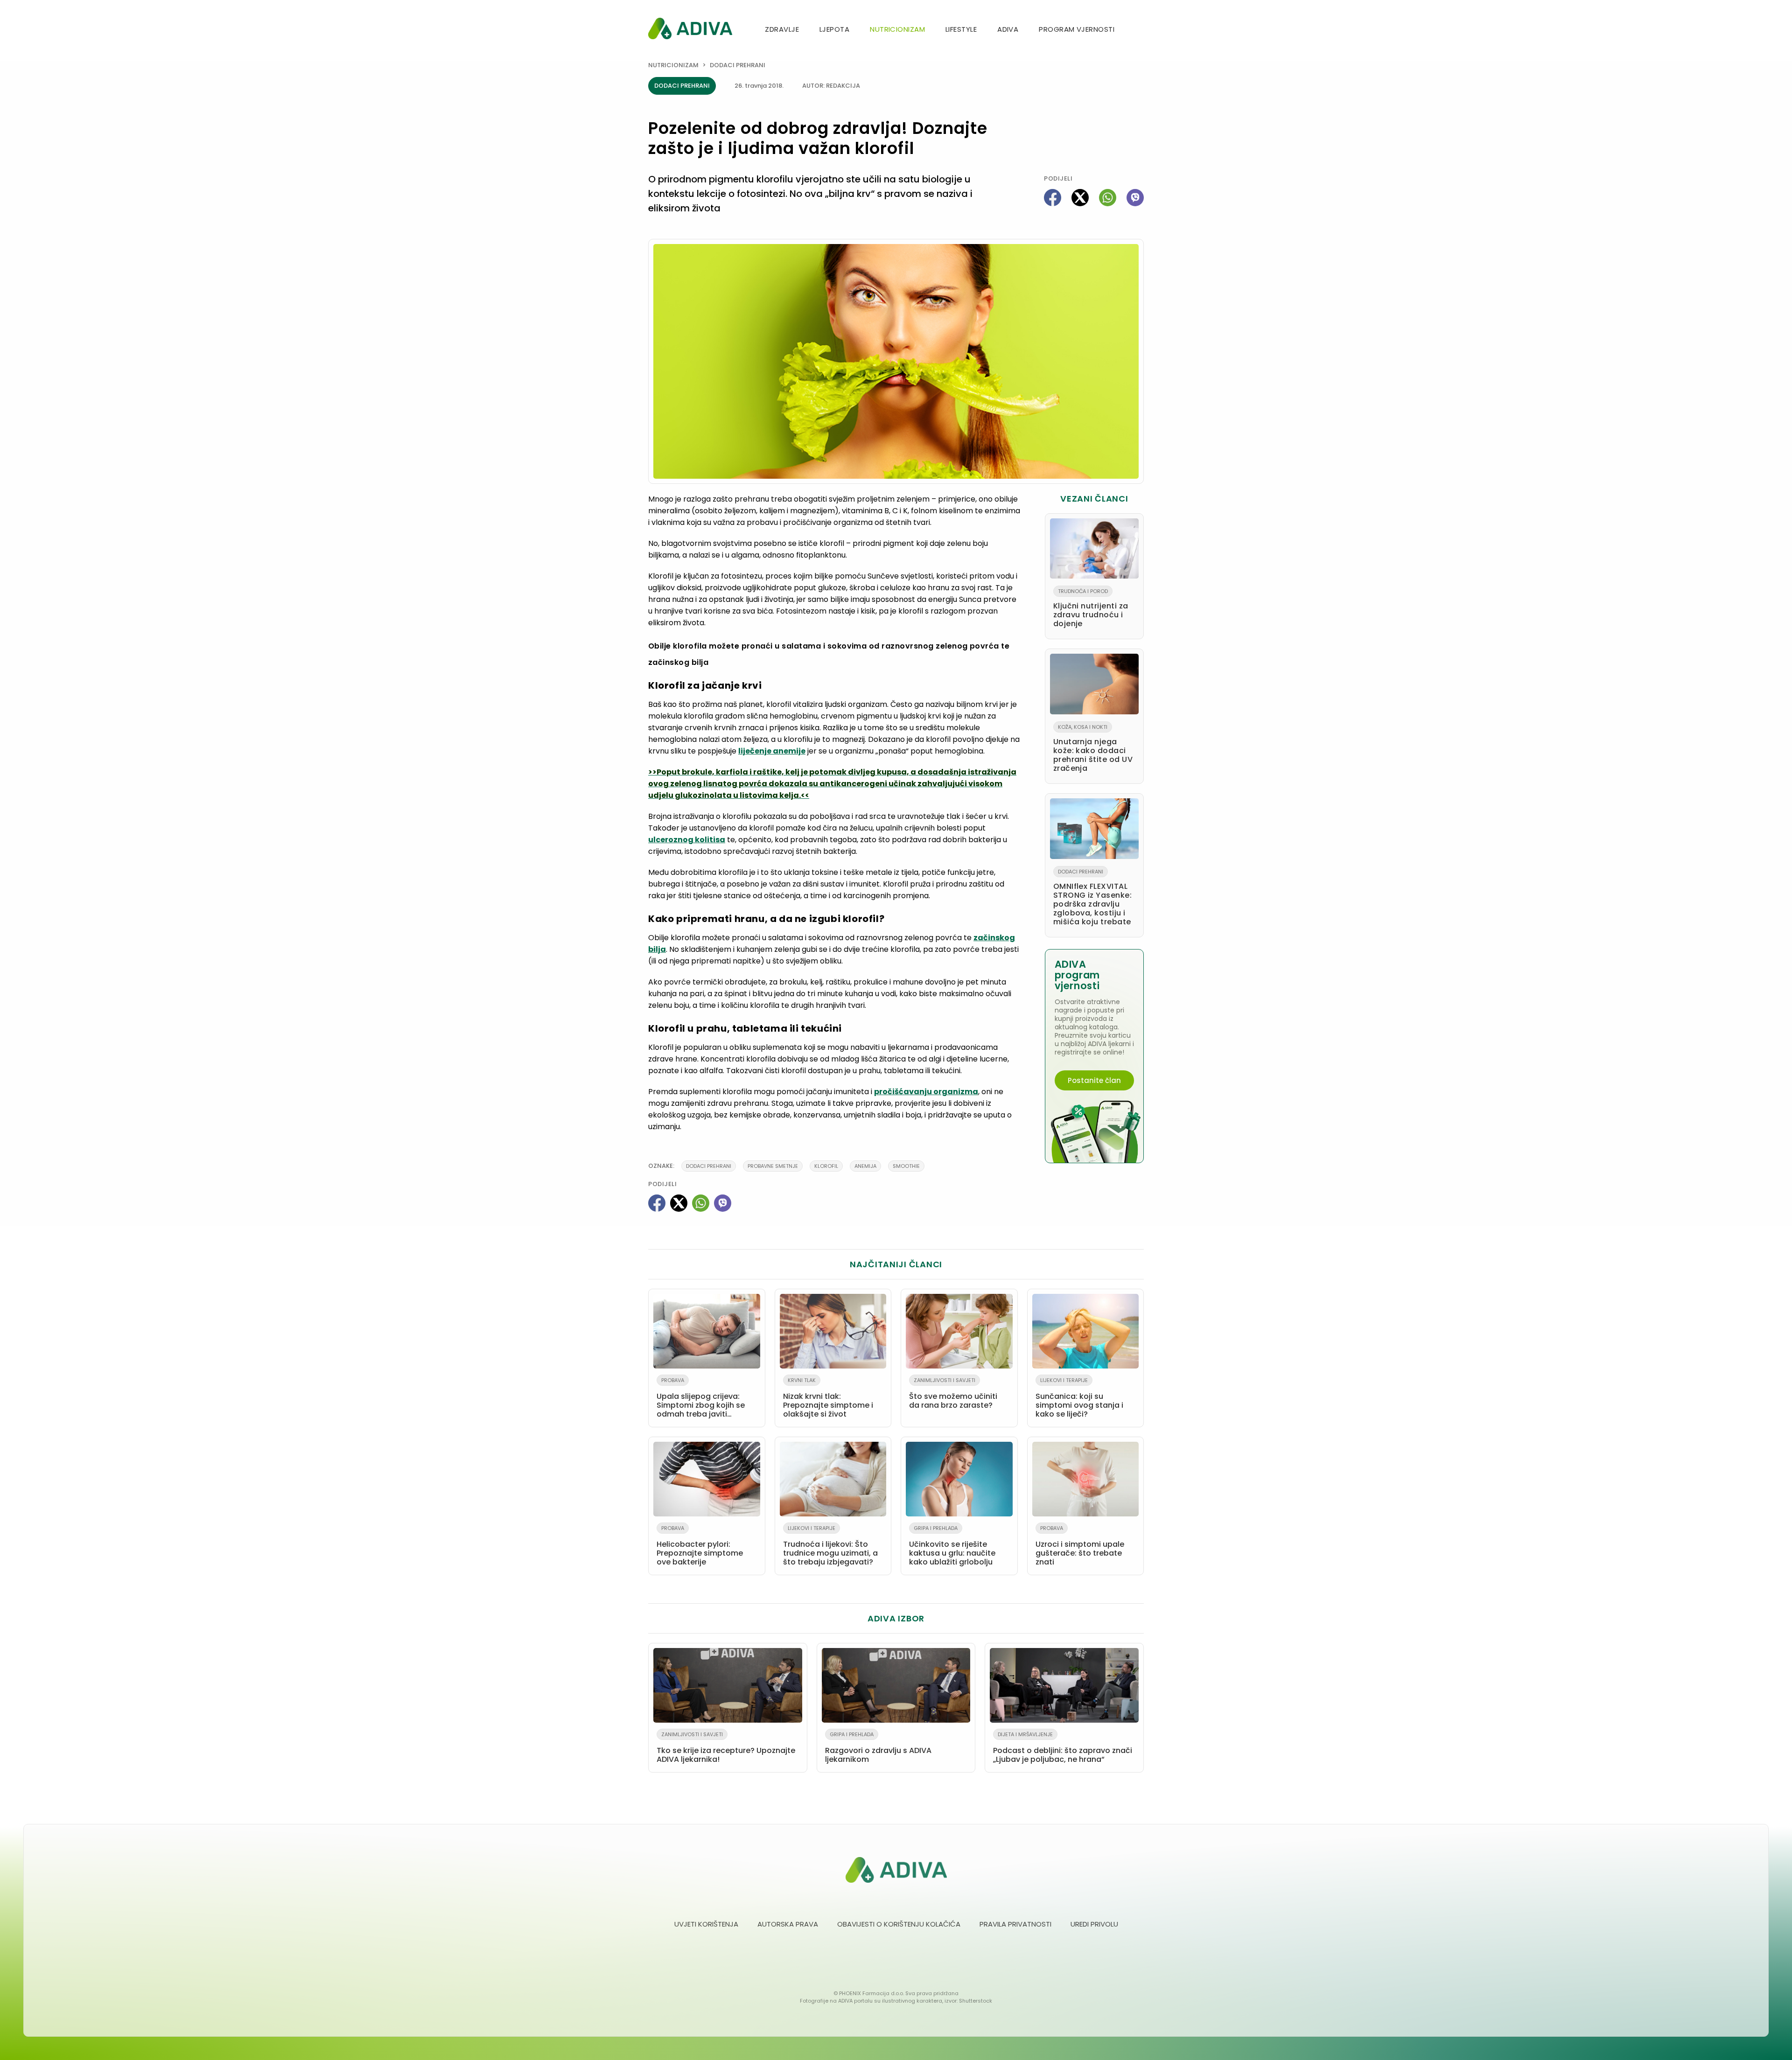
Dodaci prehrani (738, 65)
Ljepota (834, 29)
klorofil (826, 1166)
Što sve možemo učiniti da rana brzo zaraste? (953, 1393)
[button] (1140, 30)
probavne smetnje (773, 1166)
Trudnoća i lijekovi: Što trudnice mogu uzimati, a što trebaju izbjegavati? (830, 1546)
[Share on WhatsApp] (1108, 198)
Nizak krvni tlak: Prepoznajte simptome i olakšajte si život (828, 1398)
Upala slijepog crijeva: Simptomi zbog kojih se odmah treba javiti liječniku (701, 1399)
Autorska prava (788, 1924)
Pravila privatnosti (1015, 1924)
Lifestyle (961, 29)
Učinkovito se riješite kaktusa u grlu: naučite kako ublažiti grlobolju (952, 1546)
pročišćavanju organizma (926, 1092)
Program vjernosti (1077, 29)
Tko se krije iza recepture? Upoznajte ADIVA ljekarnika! (726, 1748)
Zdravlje (782, 29)
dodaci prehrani (709, 1166)
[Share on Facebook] (1053, 198)
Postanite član (1094, 1080)
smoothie (906, 1166)
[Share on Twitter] (1080, 198)
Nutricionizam (897, 29)
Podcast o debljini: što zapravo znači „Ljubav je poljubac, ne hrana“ (1063, 1748)
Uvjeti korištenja (706, 1924)
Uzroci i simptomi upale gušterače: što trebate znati (1080, 1546)
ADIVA (1008, 29)
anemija (865, 1166)
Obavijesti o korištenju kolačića (899, 1924)
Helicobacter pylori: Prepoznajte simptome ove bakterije (700, 1546)
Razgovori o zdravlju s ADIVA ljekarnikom (878, 1748)
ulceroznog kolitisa (687, 840)
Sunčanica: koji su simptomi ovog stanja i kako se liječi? (1079, 1398)
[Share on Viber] (1135, 198)
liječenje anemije (772, 751)
